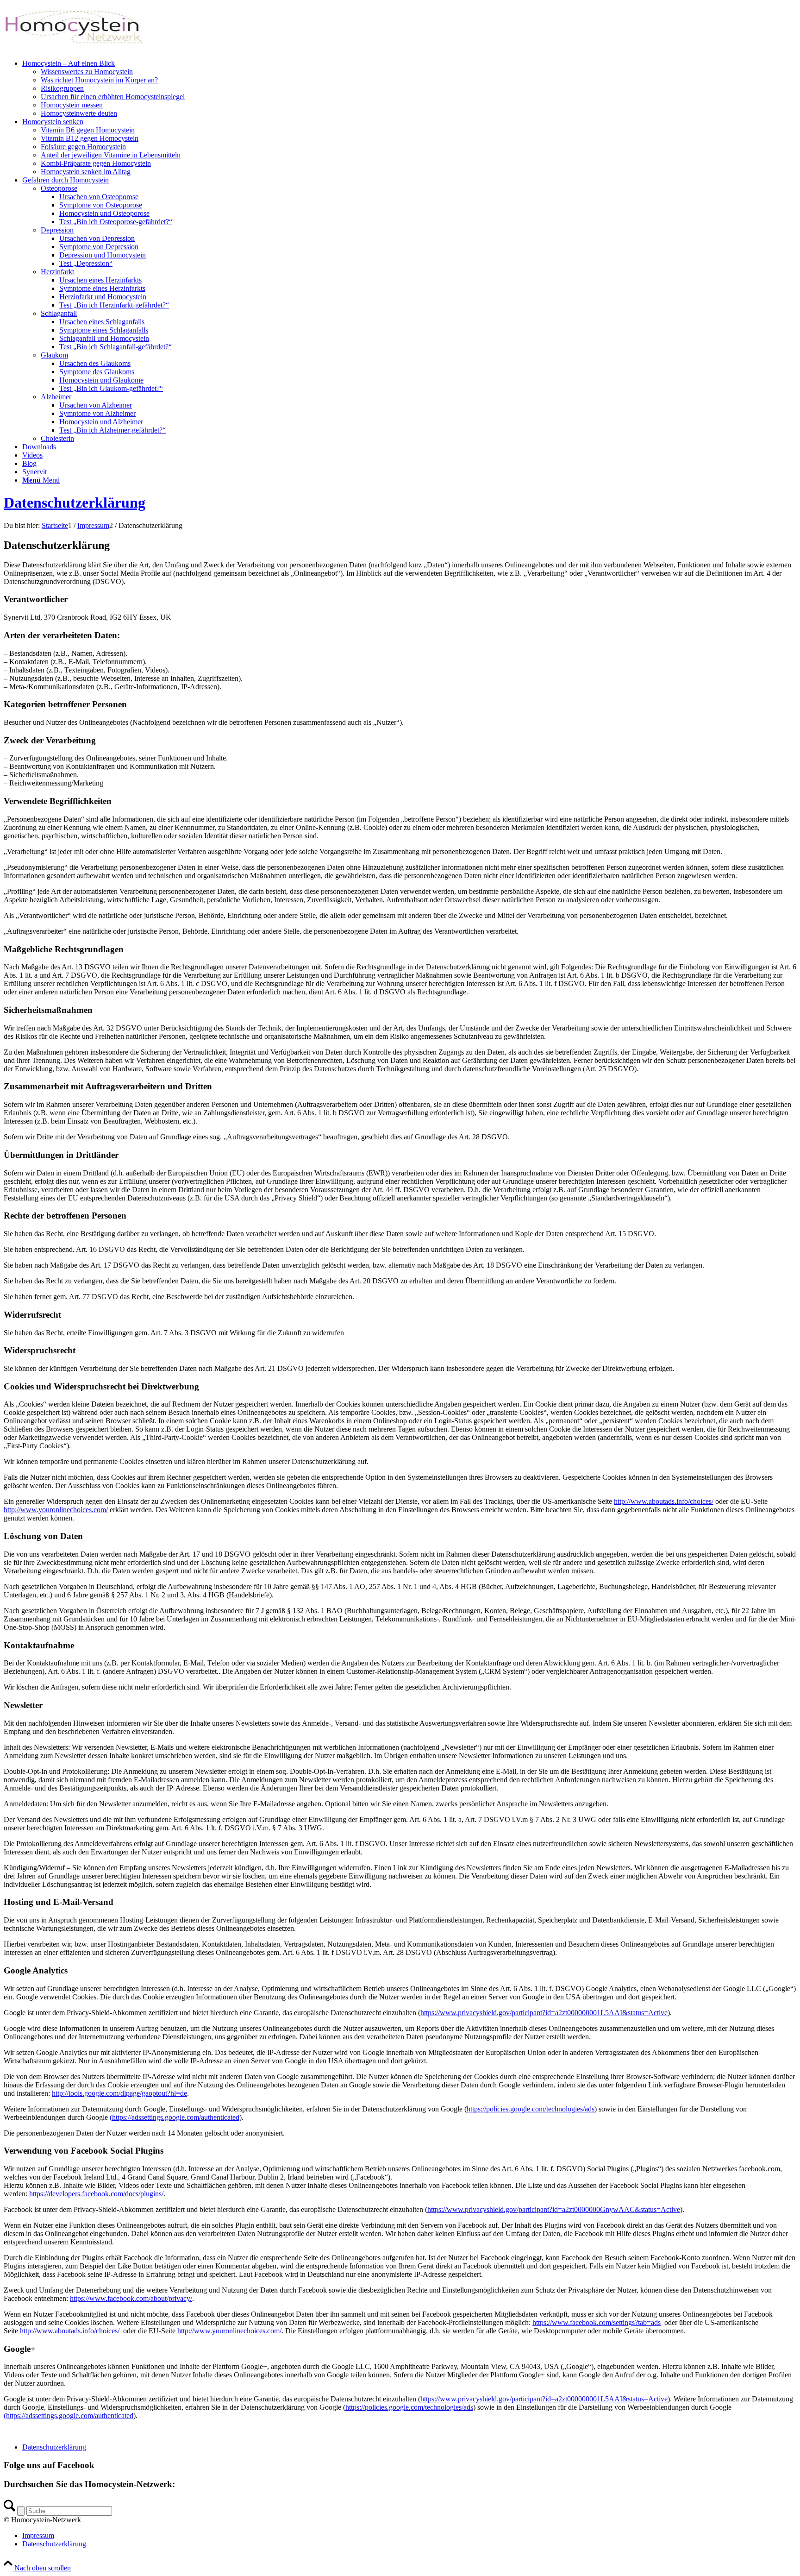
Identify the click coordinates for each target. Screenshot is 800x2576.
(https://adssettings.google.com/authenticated (175, 2117)
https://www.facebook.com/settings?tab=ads (597, 2322)
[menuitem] (409, 88)
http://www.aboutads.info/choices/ (664, 1501)
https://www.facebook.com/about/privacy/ (131, 2298)
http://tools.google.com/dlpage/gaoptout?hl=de (119, 2093)
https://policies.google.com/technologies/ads (531, 2109)
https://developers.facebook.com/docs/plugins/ (96, 2194)
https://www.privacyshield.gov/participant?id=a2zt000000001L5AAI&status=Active (544, 2013)
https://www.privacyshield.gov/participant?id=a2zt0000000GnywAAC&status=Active (554, 2209)
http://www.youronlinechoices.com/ (56, 1510)
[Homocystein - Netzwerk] (73, 47)
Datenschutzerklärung (75, 503)
